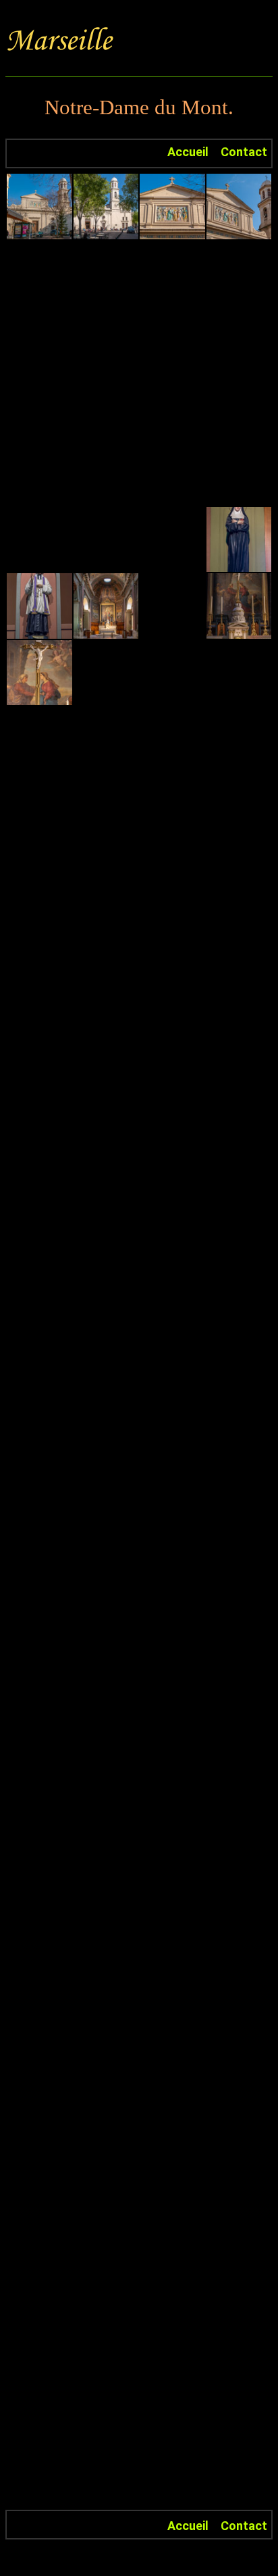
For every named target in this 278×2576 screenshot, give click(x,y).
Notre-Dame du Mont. (139, 107)
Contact (244, 152)
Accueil (188, 152)
